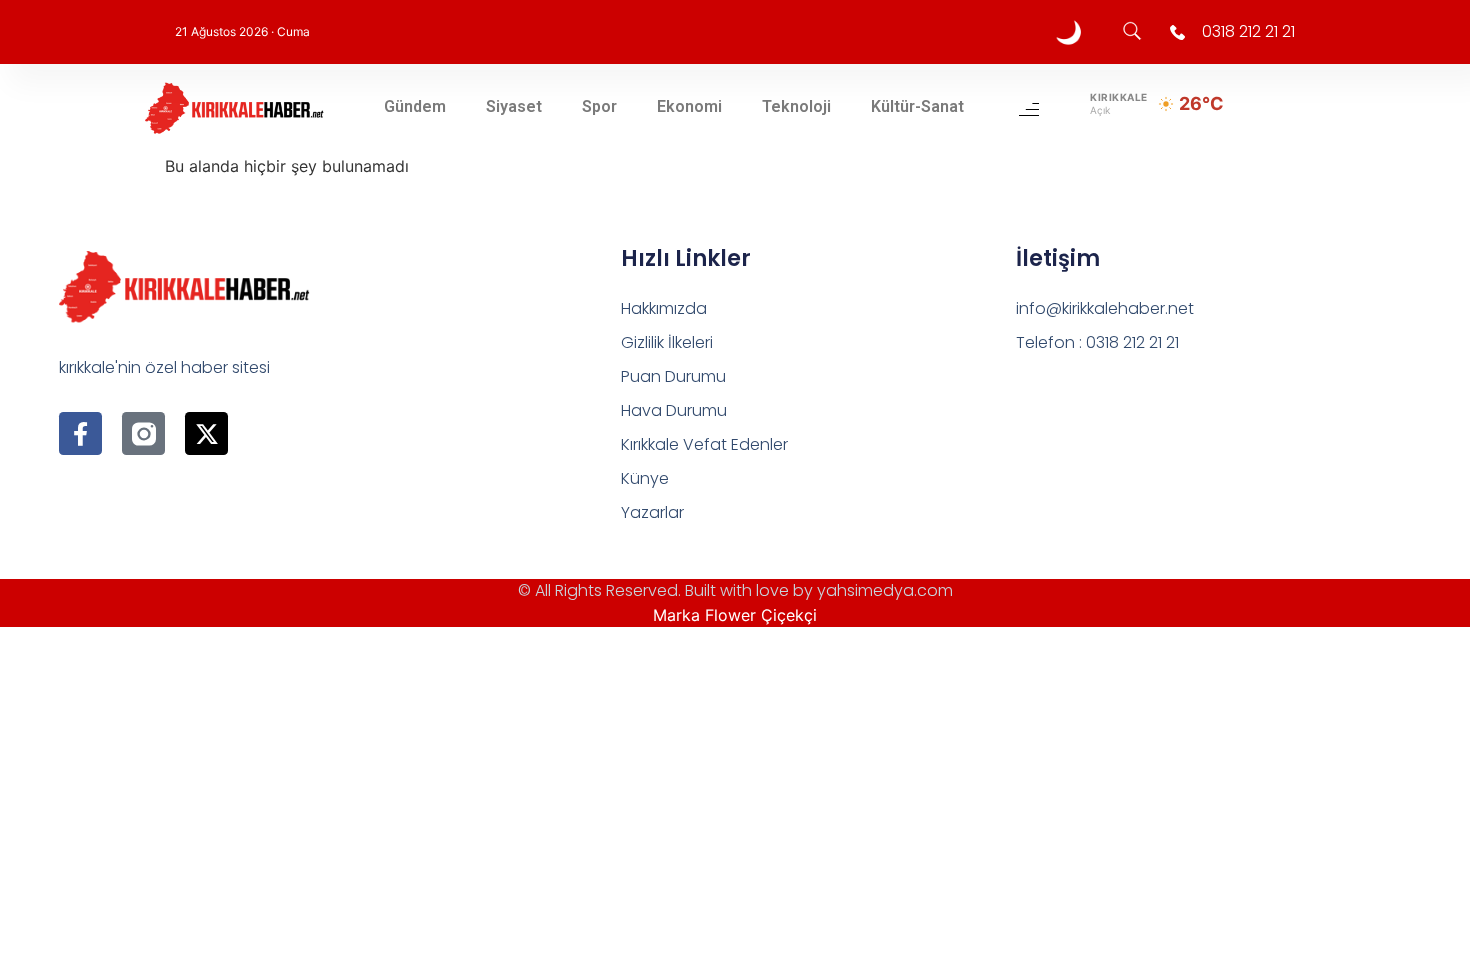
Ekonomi (689, 106)
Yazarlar (652, 512)
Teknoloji (796, 106)
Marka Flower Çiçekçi (735, 615)
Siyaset (514, 106)
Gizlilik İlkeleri (667, 342)
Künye (645, 478)
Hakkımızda (664, 308)
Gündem (415, 106)
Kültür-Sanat (917, 106)
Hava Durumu (674, 410)
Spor (599, 106)
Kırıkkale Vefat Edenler (704, 444)
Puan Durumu (673, 376)
